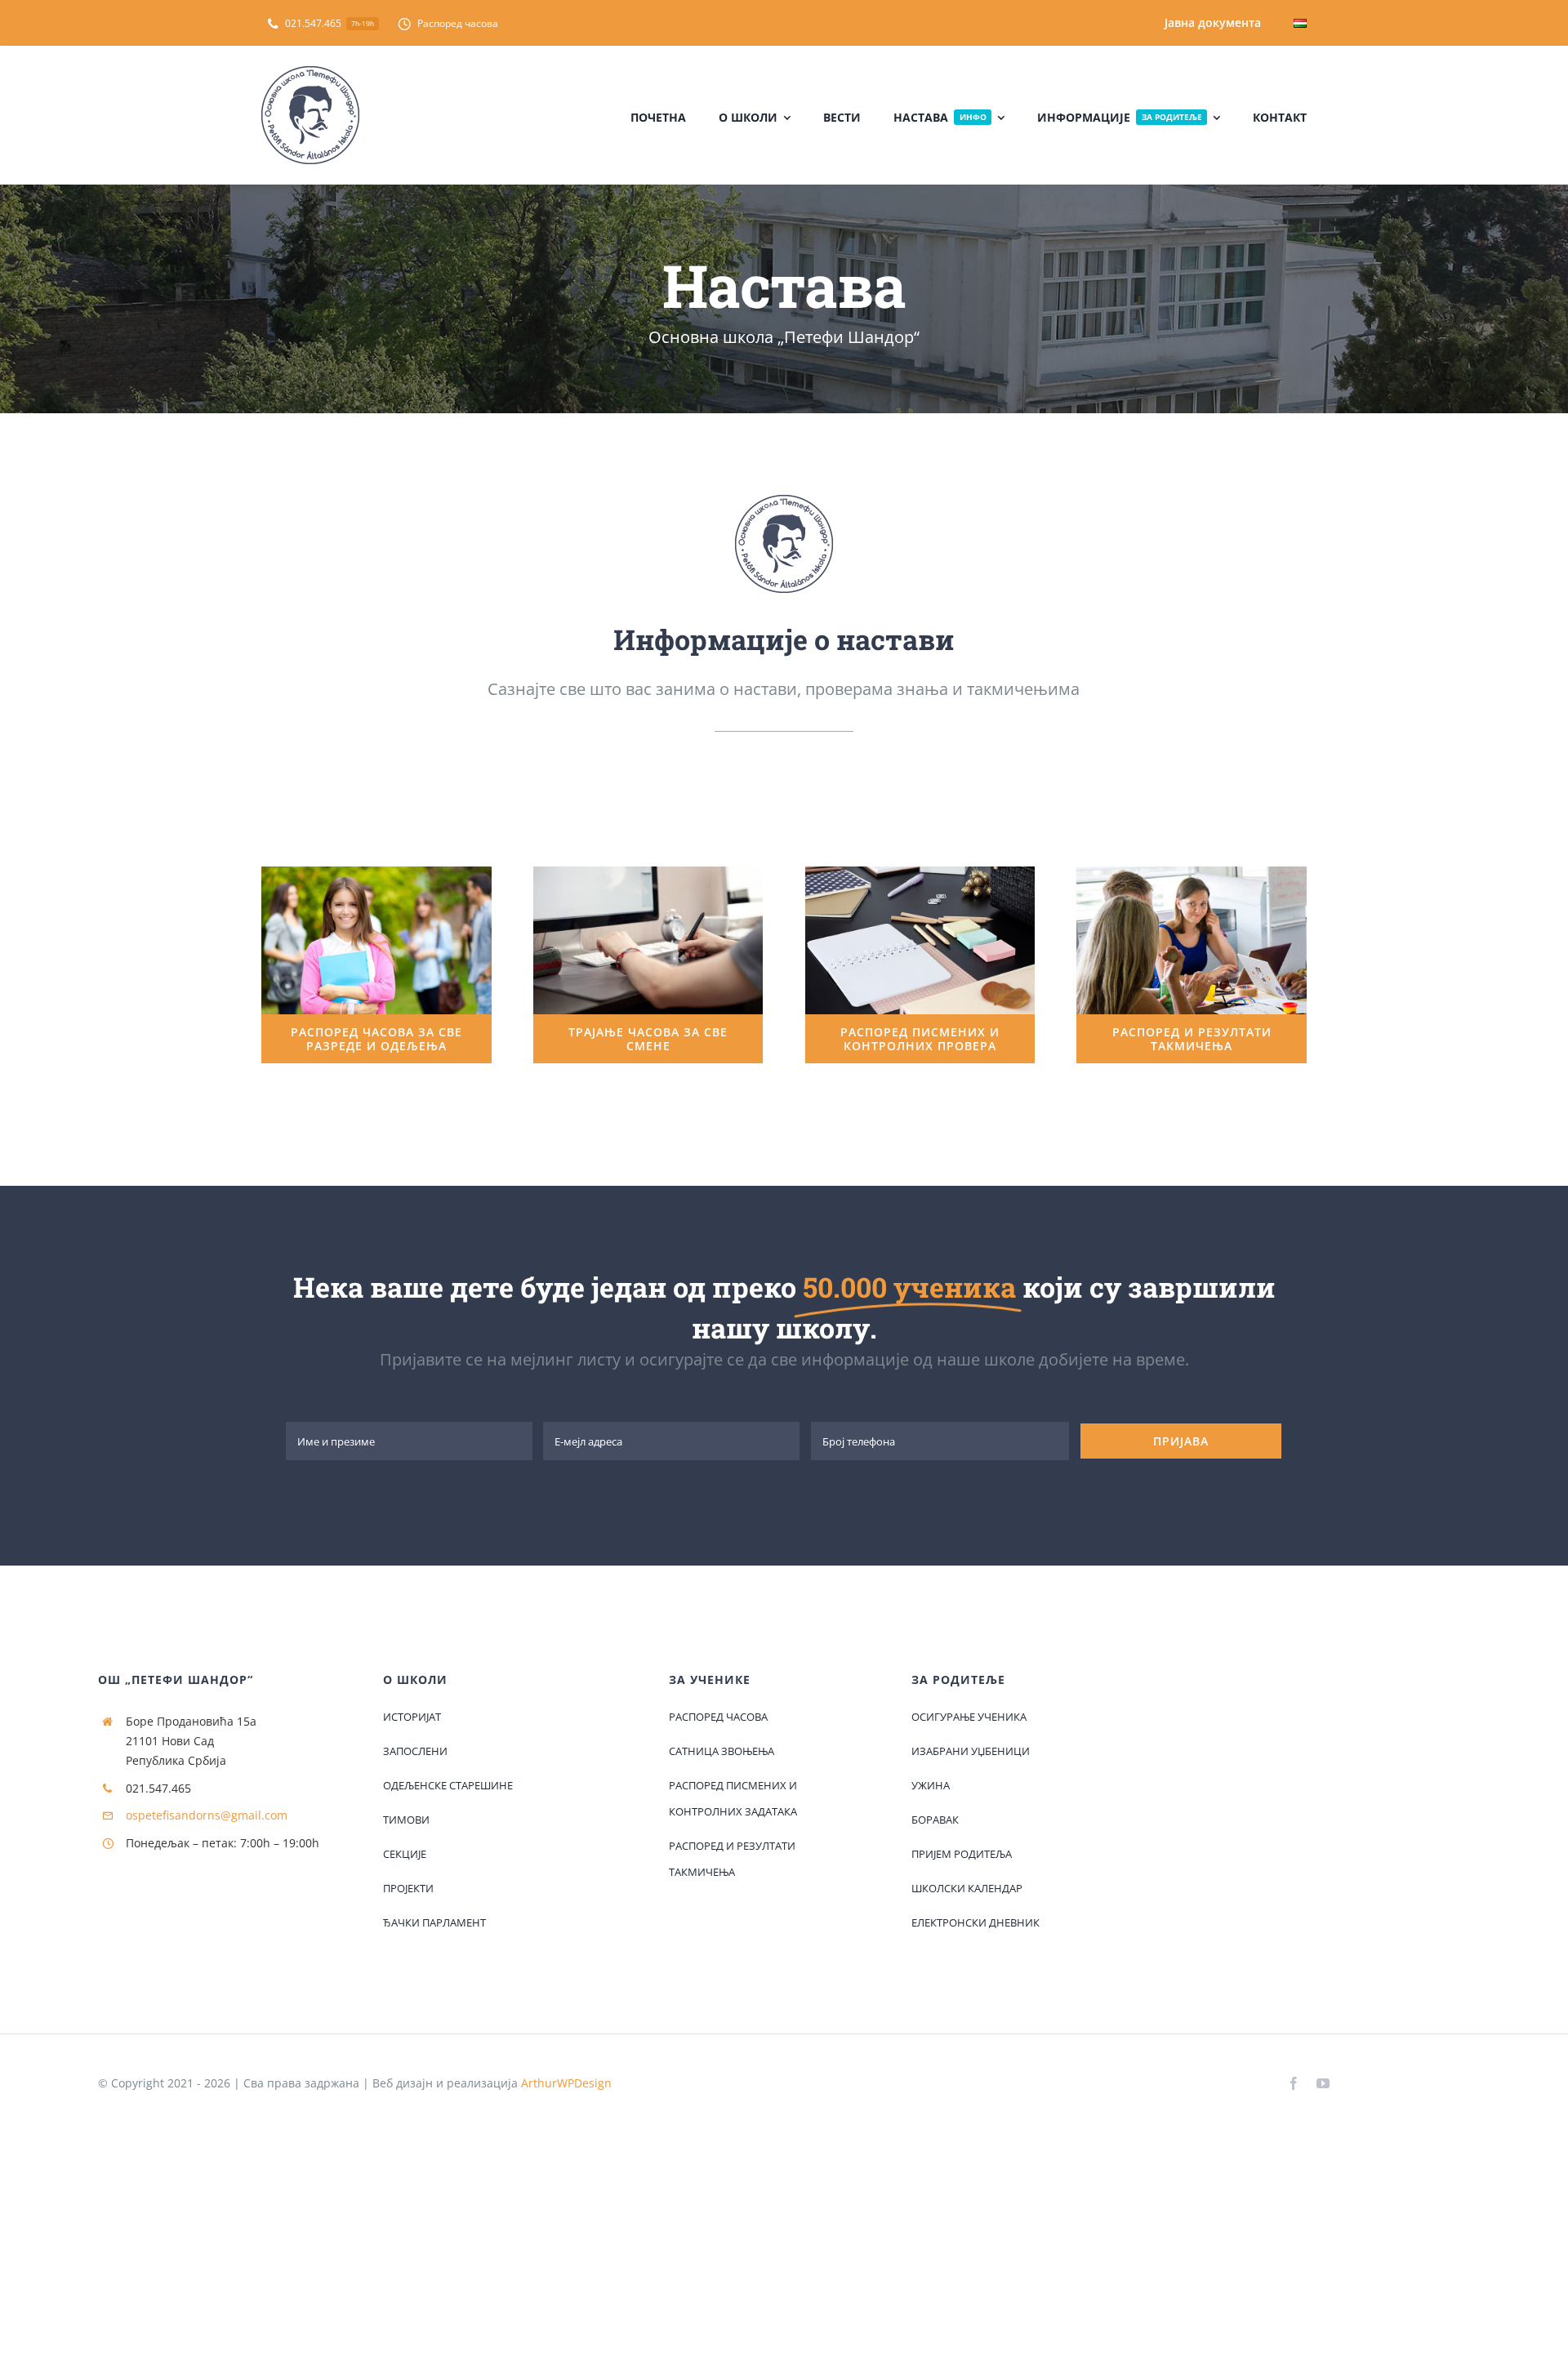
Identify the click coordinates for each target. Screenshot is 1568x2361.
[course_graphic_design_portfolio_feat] (648, 872)
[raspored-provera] (920, 872)
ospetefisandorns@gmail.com (207, 1815)
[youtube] (1323, 2083)
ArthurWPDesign (566, 2083)
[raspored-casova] (376, 872)
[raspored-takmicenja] (1192, 872)
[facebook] (1294, 2083)
